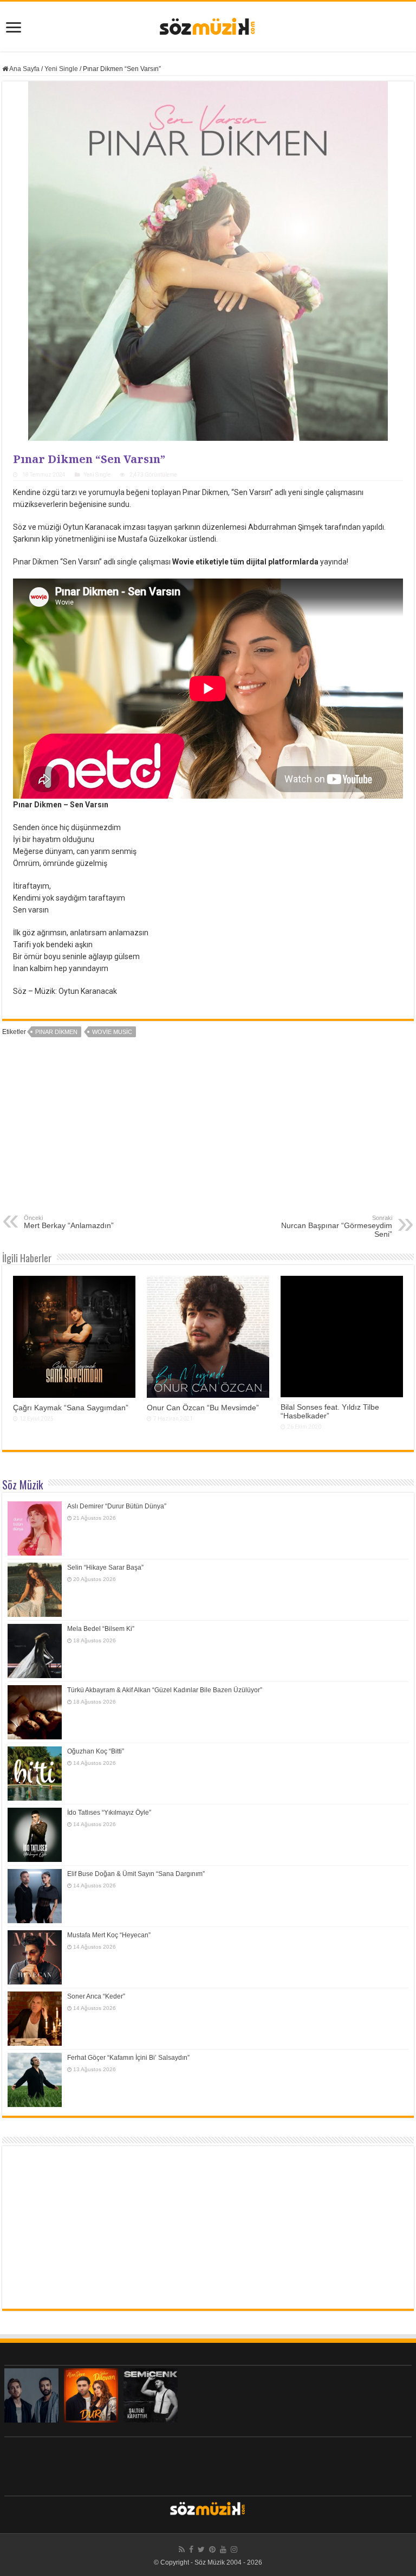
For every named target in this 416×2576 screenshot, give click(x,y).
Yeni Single (61, 69)
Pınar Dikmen (56, 1032)
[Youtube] (223, 2549)
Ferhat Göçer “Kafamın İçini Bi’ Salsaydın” (128, 2058)
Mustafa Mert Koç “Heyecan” (109, 1935)
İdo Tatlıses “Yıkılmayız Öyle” (109, 1813)
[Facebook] (191, 2549)
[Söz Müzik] (208, 25)
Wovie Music (112, 1032)
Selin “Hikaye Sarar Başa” (105, 1568)
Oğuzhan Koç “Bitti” (96, 1751)
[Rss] (182, 2549)
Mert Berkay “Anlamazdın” (69, 1222)
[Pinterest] (212, 2549)
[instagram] (234, 2549)
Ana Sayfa (24, 69)
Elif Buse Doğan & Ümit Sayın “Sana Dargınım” (136, 1874)
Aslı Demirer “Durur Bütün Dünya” (117, 1506)
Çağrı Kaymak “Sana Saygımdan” (71, 1408)
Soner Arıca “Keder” (96, 1996)
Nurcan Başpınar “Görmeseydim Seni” (337, 1226)
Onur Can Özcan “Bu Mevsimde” (203, 1408)
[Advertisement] (208, 1133)
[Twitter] (201, 2549)
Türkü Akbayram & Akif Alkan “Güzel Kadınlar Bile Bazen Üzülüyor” (165, 1690)
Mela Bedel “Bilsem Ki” (101, 1629)
